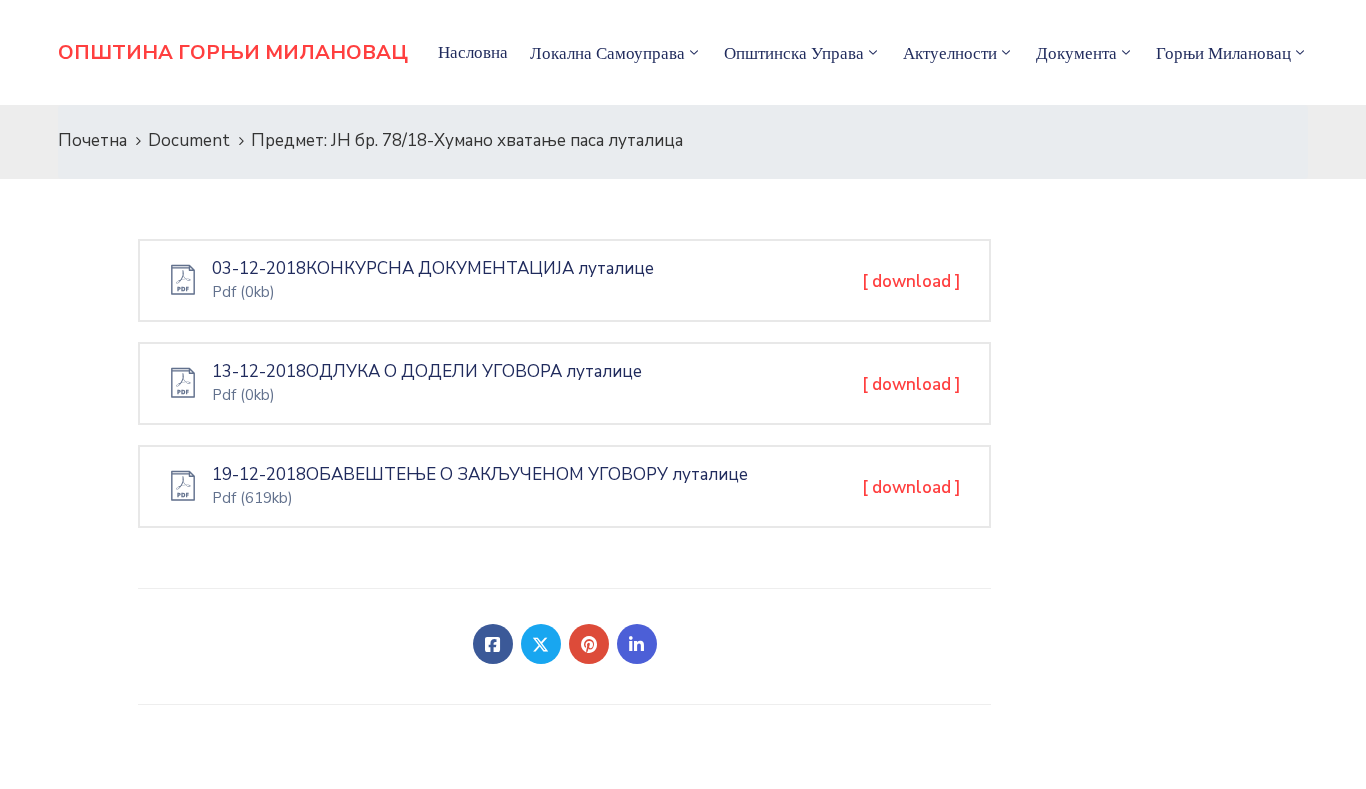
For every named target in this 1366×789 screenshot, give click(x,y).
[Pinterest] (589, 644)
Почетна (92, 140)
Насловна (473, 52)
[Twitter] (541, 644)
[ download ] (911, 281)
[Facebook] (493, 644)
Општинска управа (794, 53)
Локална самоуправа (607, 53)
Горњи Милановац (1223, 53)
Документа (1076, 53)
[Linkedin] (637, 644)
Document (189, 140)
